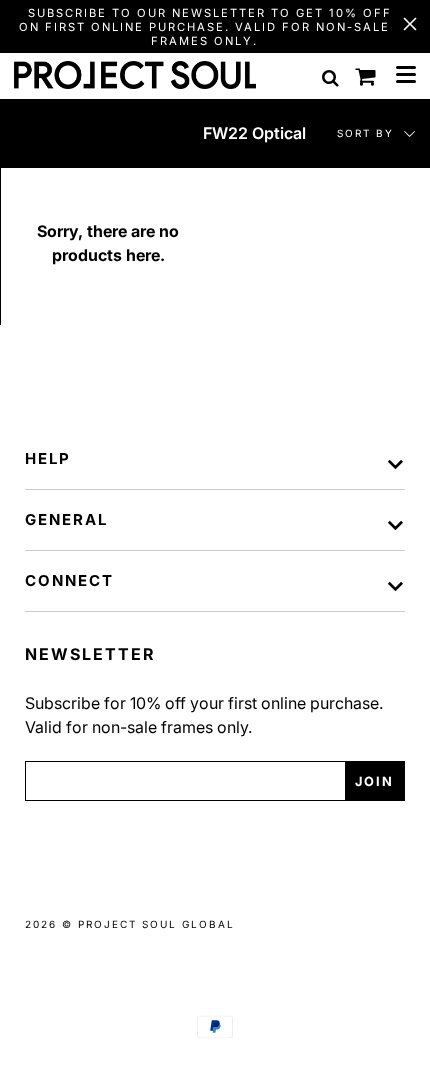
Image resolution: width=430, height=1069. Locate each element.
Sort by (368, 133)
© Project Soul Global (148, 924)
